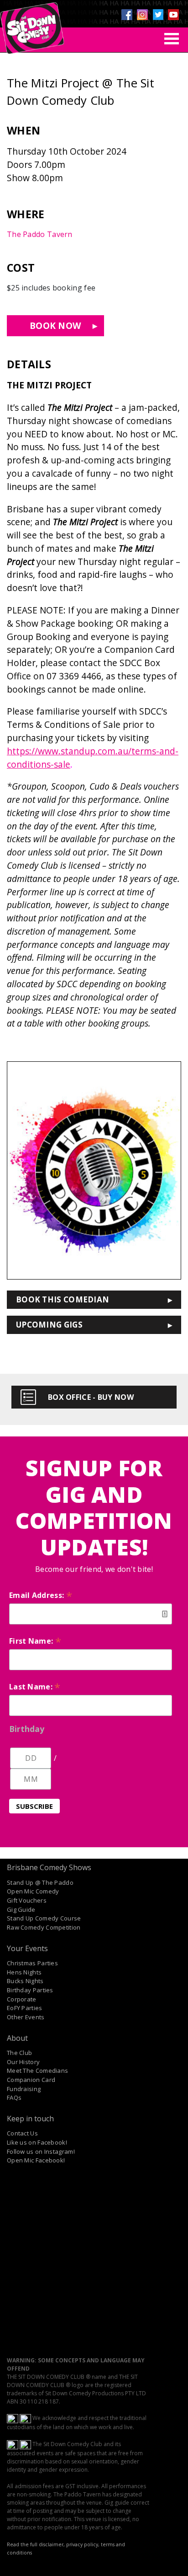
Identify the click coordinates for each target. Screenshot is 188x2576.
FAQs (14, 2097)
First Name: (35, 1641)
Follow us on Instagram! (41, 2151)
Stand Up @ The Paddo (40, 1882)
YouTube (173, 15)
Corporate (22, 1999)
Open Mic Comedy (33, 1891)
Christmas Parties (32, 1963)
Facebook (127, 15)
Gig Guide (21, 1909)
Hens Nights (24, 1972)
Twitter (158, 15)
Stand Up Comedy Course (44, 1918)
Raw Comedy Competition (44, 1927)
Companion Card (31, 2080)
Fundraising (24, 2089)
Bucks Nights (25, 1981)
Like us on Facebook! (37, 2142)
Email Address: (41, 1595)
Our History (23, 2062)
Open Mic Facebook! (36, 2160)
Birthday (27, 1729)
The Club (19, 2053)
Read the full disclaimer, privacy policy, (53, 2544)
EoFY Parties (25, 2008)
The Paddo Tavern (40, 234)
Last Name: (35, 1687)
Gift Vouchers (27, 1900)
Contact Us (22, 2133)
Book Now (55, 325)
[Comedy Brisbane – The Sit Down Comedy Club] (32, 24)
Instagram (142, 15)
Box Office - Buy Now (91, 1397)
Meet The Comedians (37, 2070)
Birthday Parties (30, 1990)
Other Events (26, 2017)
